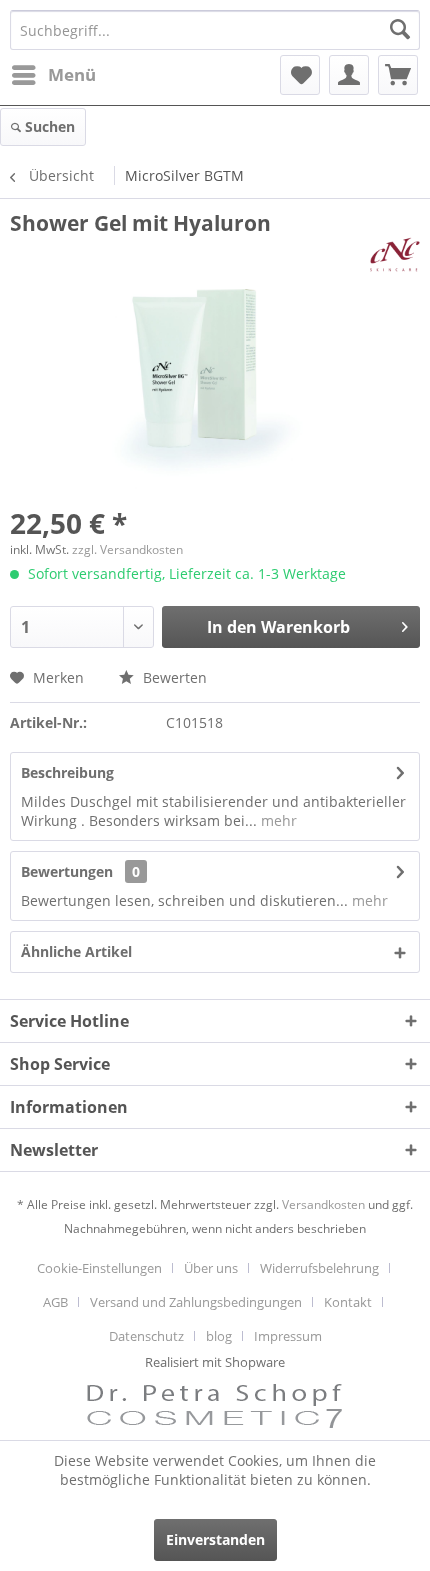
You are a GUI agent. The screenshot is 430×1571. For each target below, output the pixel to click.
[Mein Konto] (349, 75)
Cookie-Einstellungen (99, 1268)
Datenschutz (146, 1336)
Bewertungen (67, 871)
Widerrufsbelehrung (319, 1268)
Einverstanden (215, 1539)
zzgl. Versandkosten (127, 549)
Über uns (211, 1268)
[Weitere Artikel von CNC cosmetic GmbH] (395, 254)
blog (219, 1336)
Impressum (288, 1336)
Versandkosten (323, 1204)
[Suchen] (400, 30)
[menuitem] (53, 75)
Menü (72, 74)
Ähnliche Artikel (76, 951)
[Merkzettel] (300, 75)
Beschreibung (67, 772)
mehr (277, 820)
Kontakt (348, 1302)
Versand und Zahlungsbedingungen (196, 1302)
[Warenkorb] (398, 75)
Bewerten (173, 677)
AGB (55, 1302)
